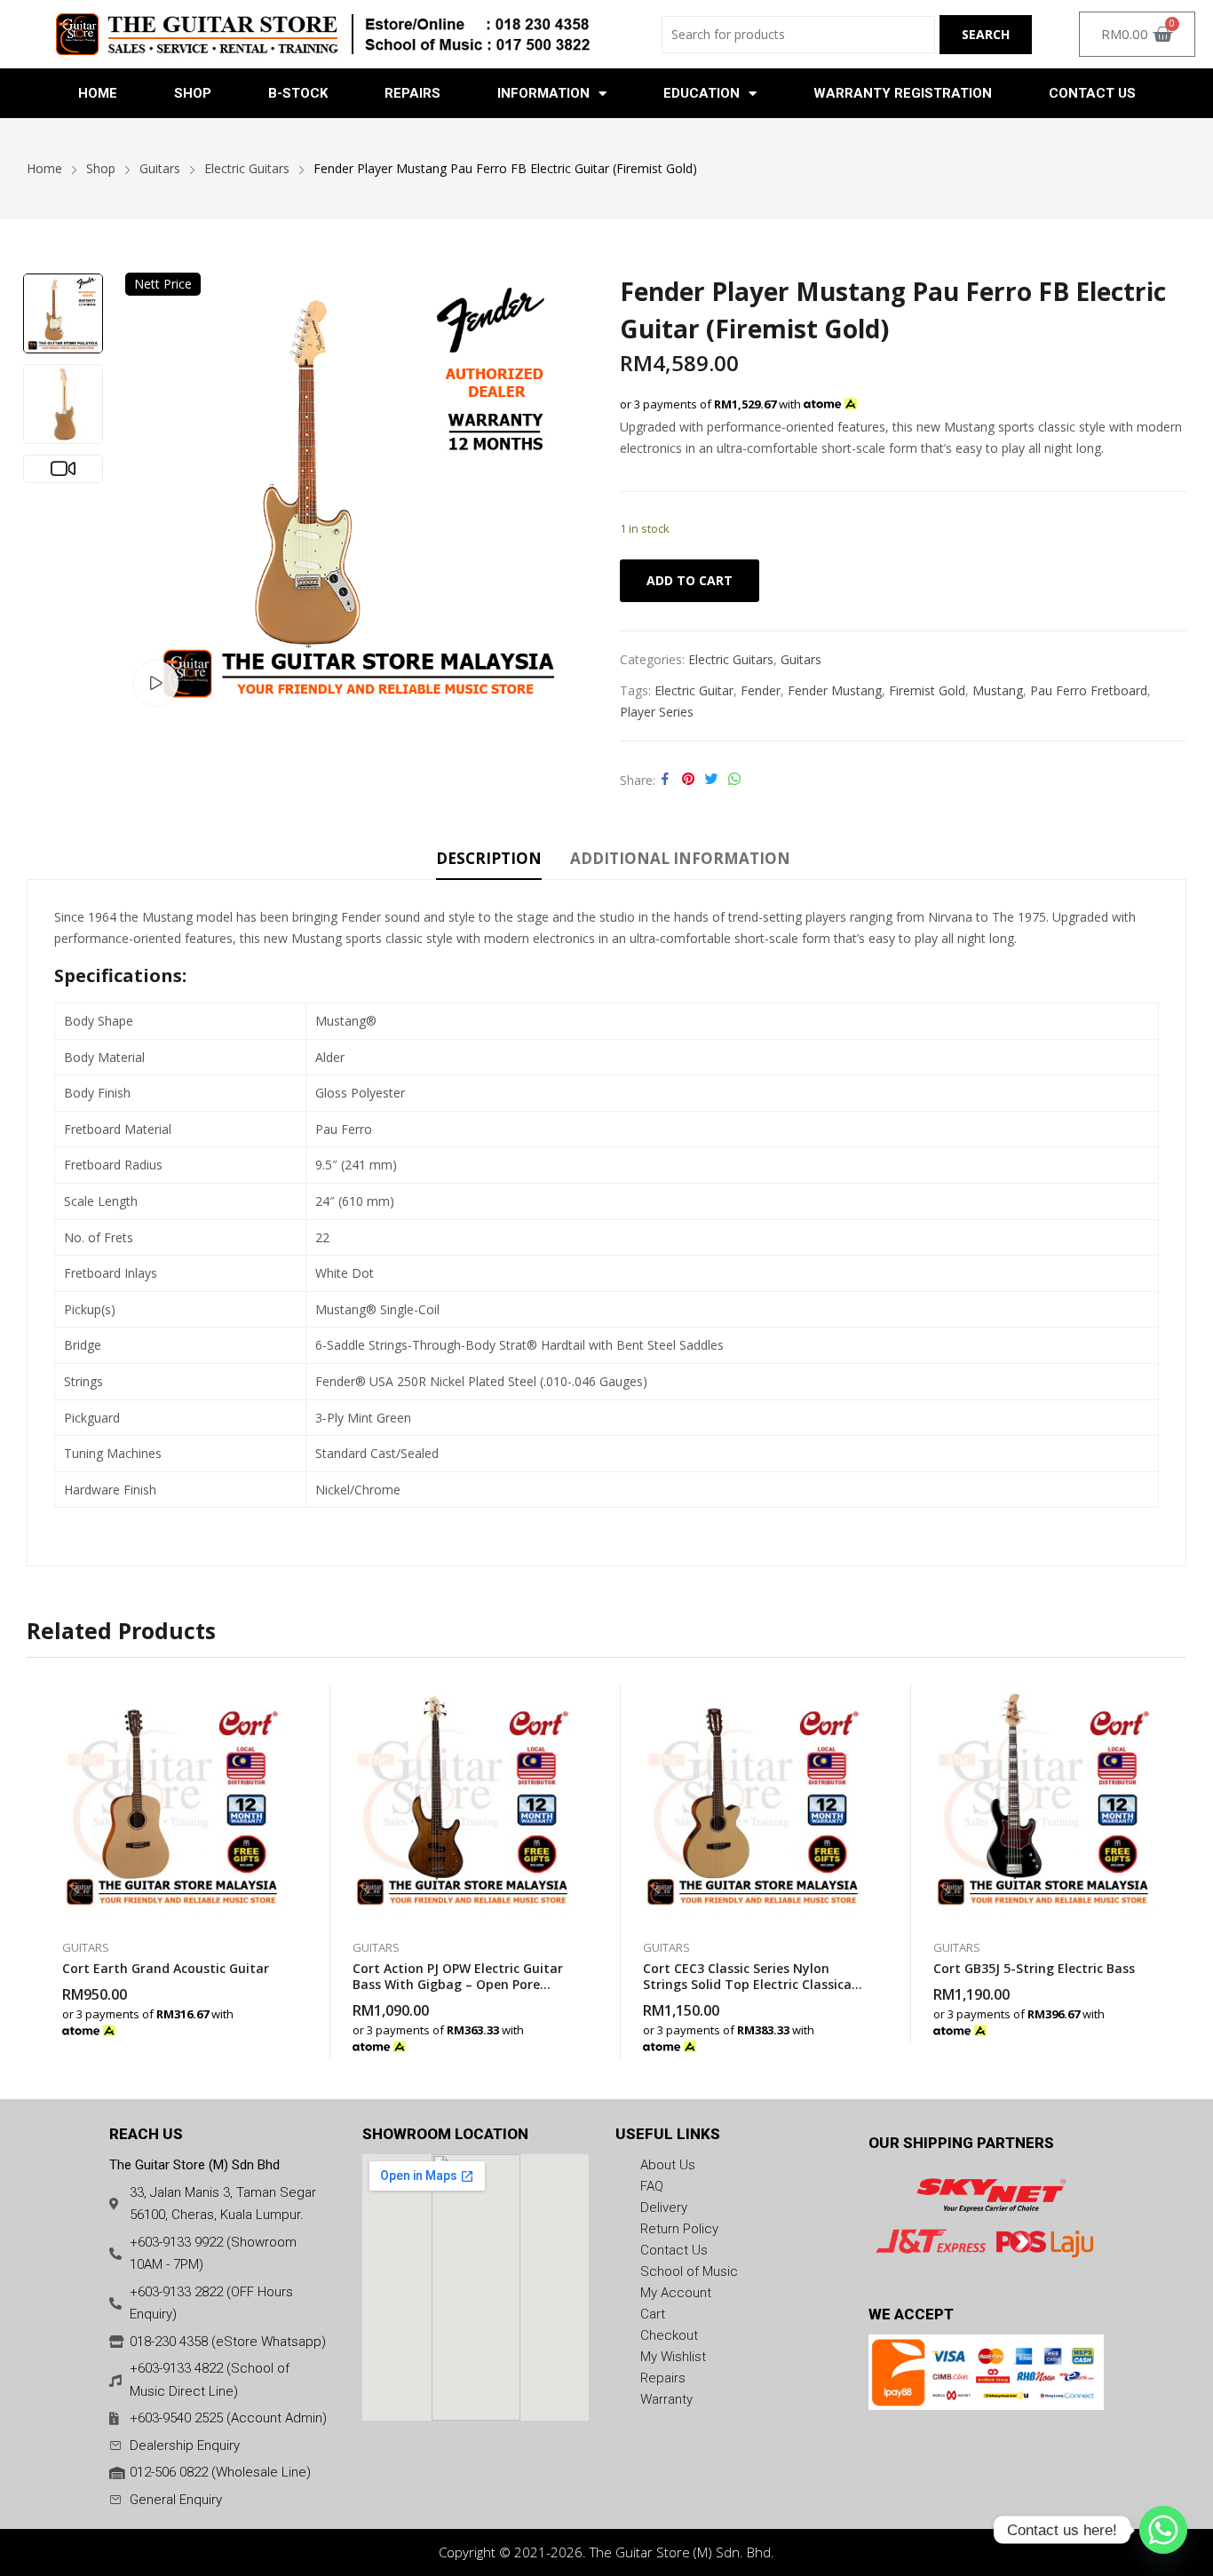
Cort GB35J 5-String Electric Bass (1034, 1968)
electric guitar (694, 690)
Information (543, 93)
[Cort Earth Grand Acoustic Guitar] (172, 1803)
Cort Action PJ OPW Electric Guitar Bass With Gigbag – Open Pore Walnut (458, 1984)
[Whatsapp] (1163, 2530)
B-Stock (298, 93)
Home (98, 93)
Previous (147, 493)
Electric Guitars (731, 659)
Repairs (412, 93)
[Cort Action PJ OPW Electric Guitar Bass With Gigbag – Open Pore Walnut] (462, 1803)
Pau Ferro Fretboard (1089, 690)
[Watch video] (156, 683)
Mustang (998, 690)
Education (702, 93)
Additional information (680, 858)
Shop (193, 93)
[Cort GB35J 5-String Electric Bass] (1043, 1803)
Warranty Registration (903, 93)
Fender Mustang (835, 690)
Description (489, 858)
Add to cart (690, 580)
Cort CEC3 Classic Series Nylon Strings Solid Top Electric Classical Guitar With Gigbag (749, 1984)
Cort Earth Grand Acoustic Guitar (166, 1968)
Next (571, 493)
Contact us (1092, 93)
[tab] (489, 861)
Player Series (657, 712)
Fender (761, 690)
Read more (281, 2021)
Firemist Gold (927, 690)
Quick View (281, 1702)
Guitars (801, 659)
